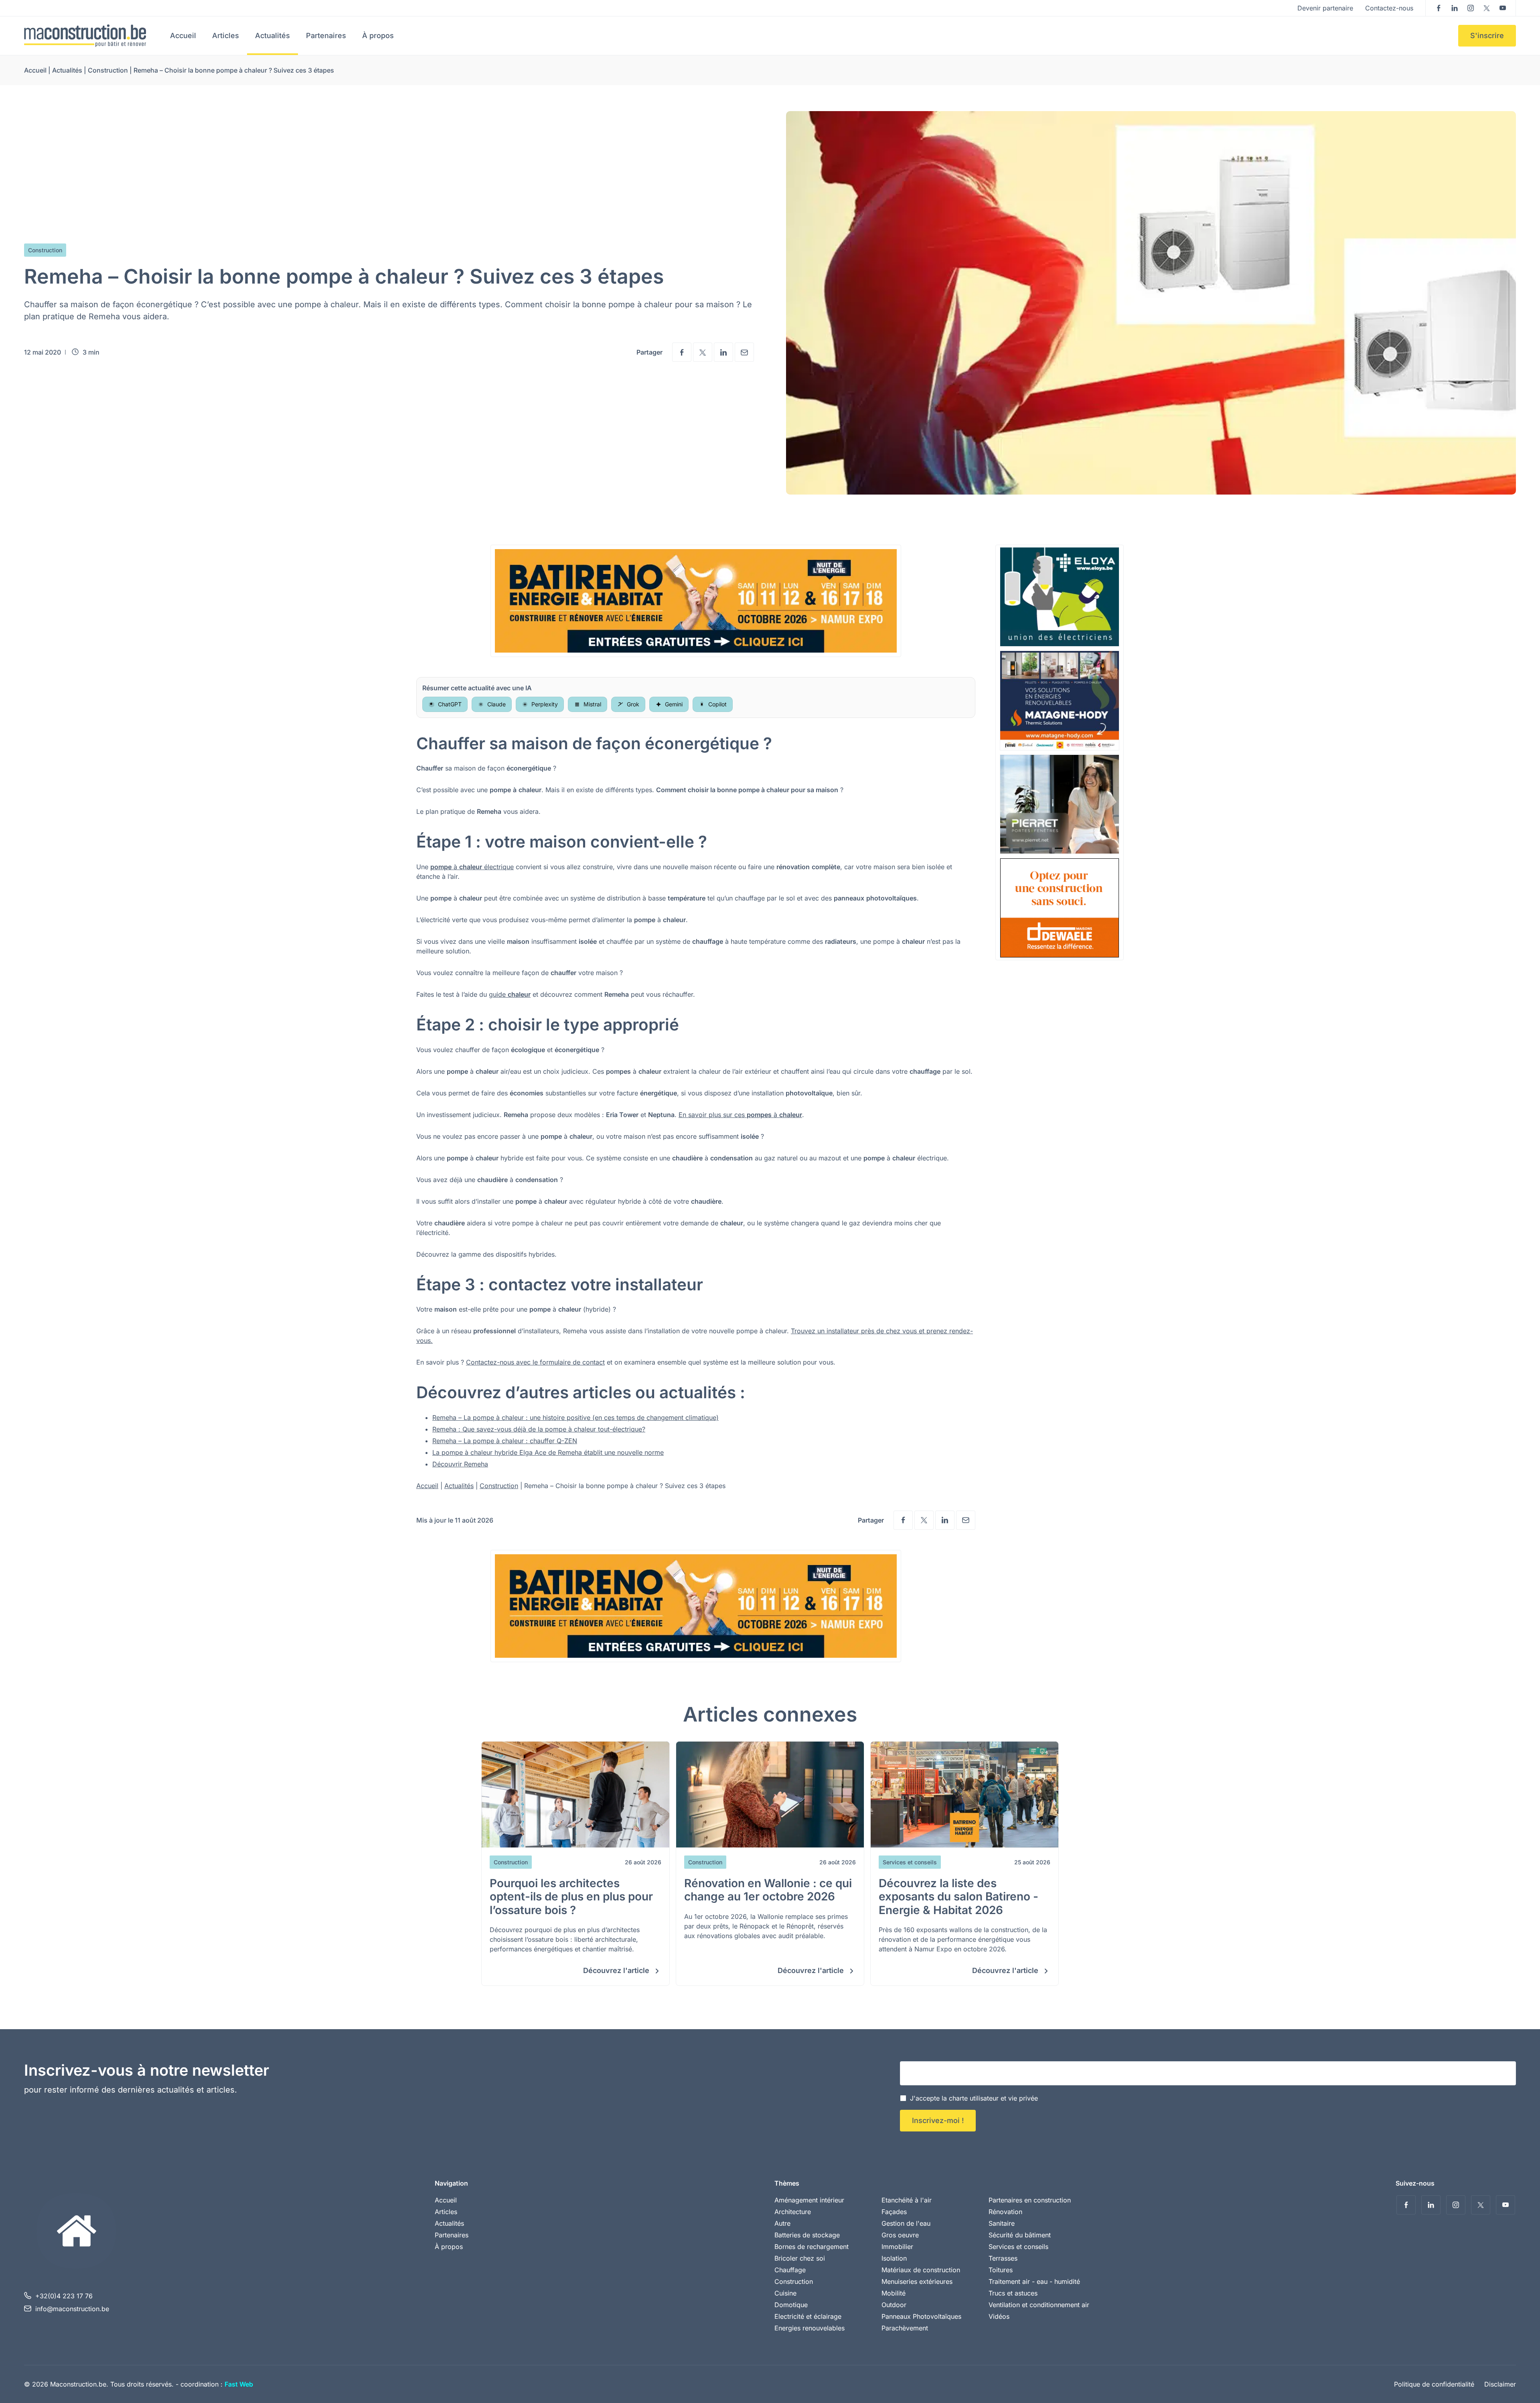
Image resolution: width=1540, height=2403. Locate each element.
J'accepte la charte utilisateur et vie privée (974, 2098)
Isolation (894, 2258)
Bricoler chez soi (800, 2258)
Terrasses (1003, 2258)
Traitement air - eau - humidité (1034, 2281)
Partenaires (326, 35)
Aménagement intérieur (809, 2200)
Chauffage (790, 2270)
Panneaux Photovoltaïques (921, 2316)
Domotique (791, 2305)
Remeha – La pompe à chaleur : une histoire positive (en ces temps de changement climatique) (575, 1417)
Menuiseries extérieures (917, 2281)
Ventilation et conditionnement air (1039, 2305)
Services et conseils (1018, 2247)
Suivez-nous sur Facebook (1439, 8)
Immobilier (897, 2247)
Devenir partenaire (1325, 8)
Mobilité (894, 2293)
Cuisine (785, 2293)
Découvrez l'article (617, 1970)
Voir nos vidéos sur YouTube (1503, 8)
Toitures (1001, 2270)
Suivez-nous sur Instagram (1471, 8)
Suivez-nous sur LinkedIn (1455, 8)
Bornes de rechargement (812, 2247)
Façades (894, 2212)
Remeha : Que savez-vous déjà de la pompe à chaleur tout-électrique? (539, 1429)
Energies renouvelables (810, 2328)
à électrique (472, 867)
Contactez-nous (1389, 8)
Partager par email (744, 352)
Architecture (793, 2212)
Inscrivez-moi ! (938, 2120)
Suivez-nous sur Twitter (1487, 8)
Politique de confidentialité (1434, 2384)
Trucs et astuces (1013, 2293)
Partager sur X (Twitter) (703, 352)
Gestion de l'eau (906, 2223)
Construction (108, 70)
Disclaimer (1500, 2384)
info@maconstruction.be (72, 2309)
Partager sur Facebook (682, 352)
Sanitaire (1002, 2223)
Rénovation (1005, 2212)
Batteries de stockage (807, 2235)
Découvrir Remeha (460, 1464)
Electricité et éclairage (808, 2316)
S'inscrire (1487, 35)
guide (510, 994)
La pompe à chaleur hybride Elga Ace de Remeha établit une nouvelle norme (548, 1452)
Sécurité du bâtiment (1020, 2235)
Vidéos (999, 2316)
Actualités (273, 35)
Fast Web (239, 2384)
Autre (782, 2223)
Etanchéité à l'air (907, 2200)
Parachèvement (905, 2328)
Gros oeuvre (900, 2235)
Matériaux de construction (921, 2270)
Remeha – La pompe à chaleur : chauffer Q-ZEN (505, 1441)
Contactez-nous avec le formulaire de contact (535, 1362)
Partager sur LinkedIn (723, 352)
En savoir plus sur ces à (740, 1115)
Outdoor (894, 2305)
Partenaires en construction (1030, 2200)
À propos (378, 35)
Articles (226, 35)
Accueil (183, 35)
